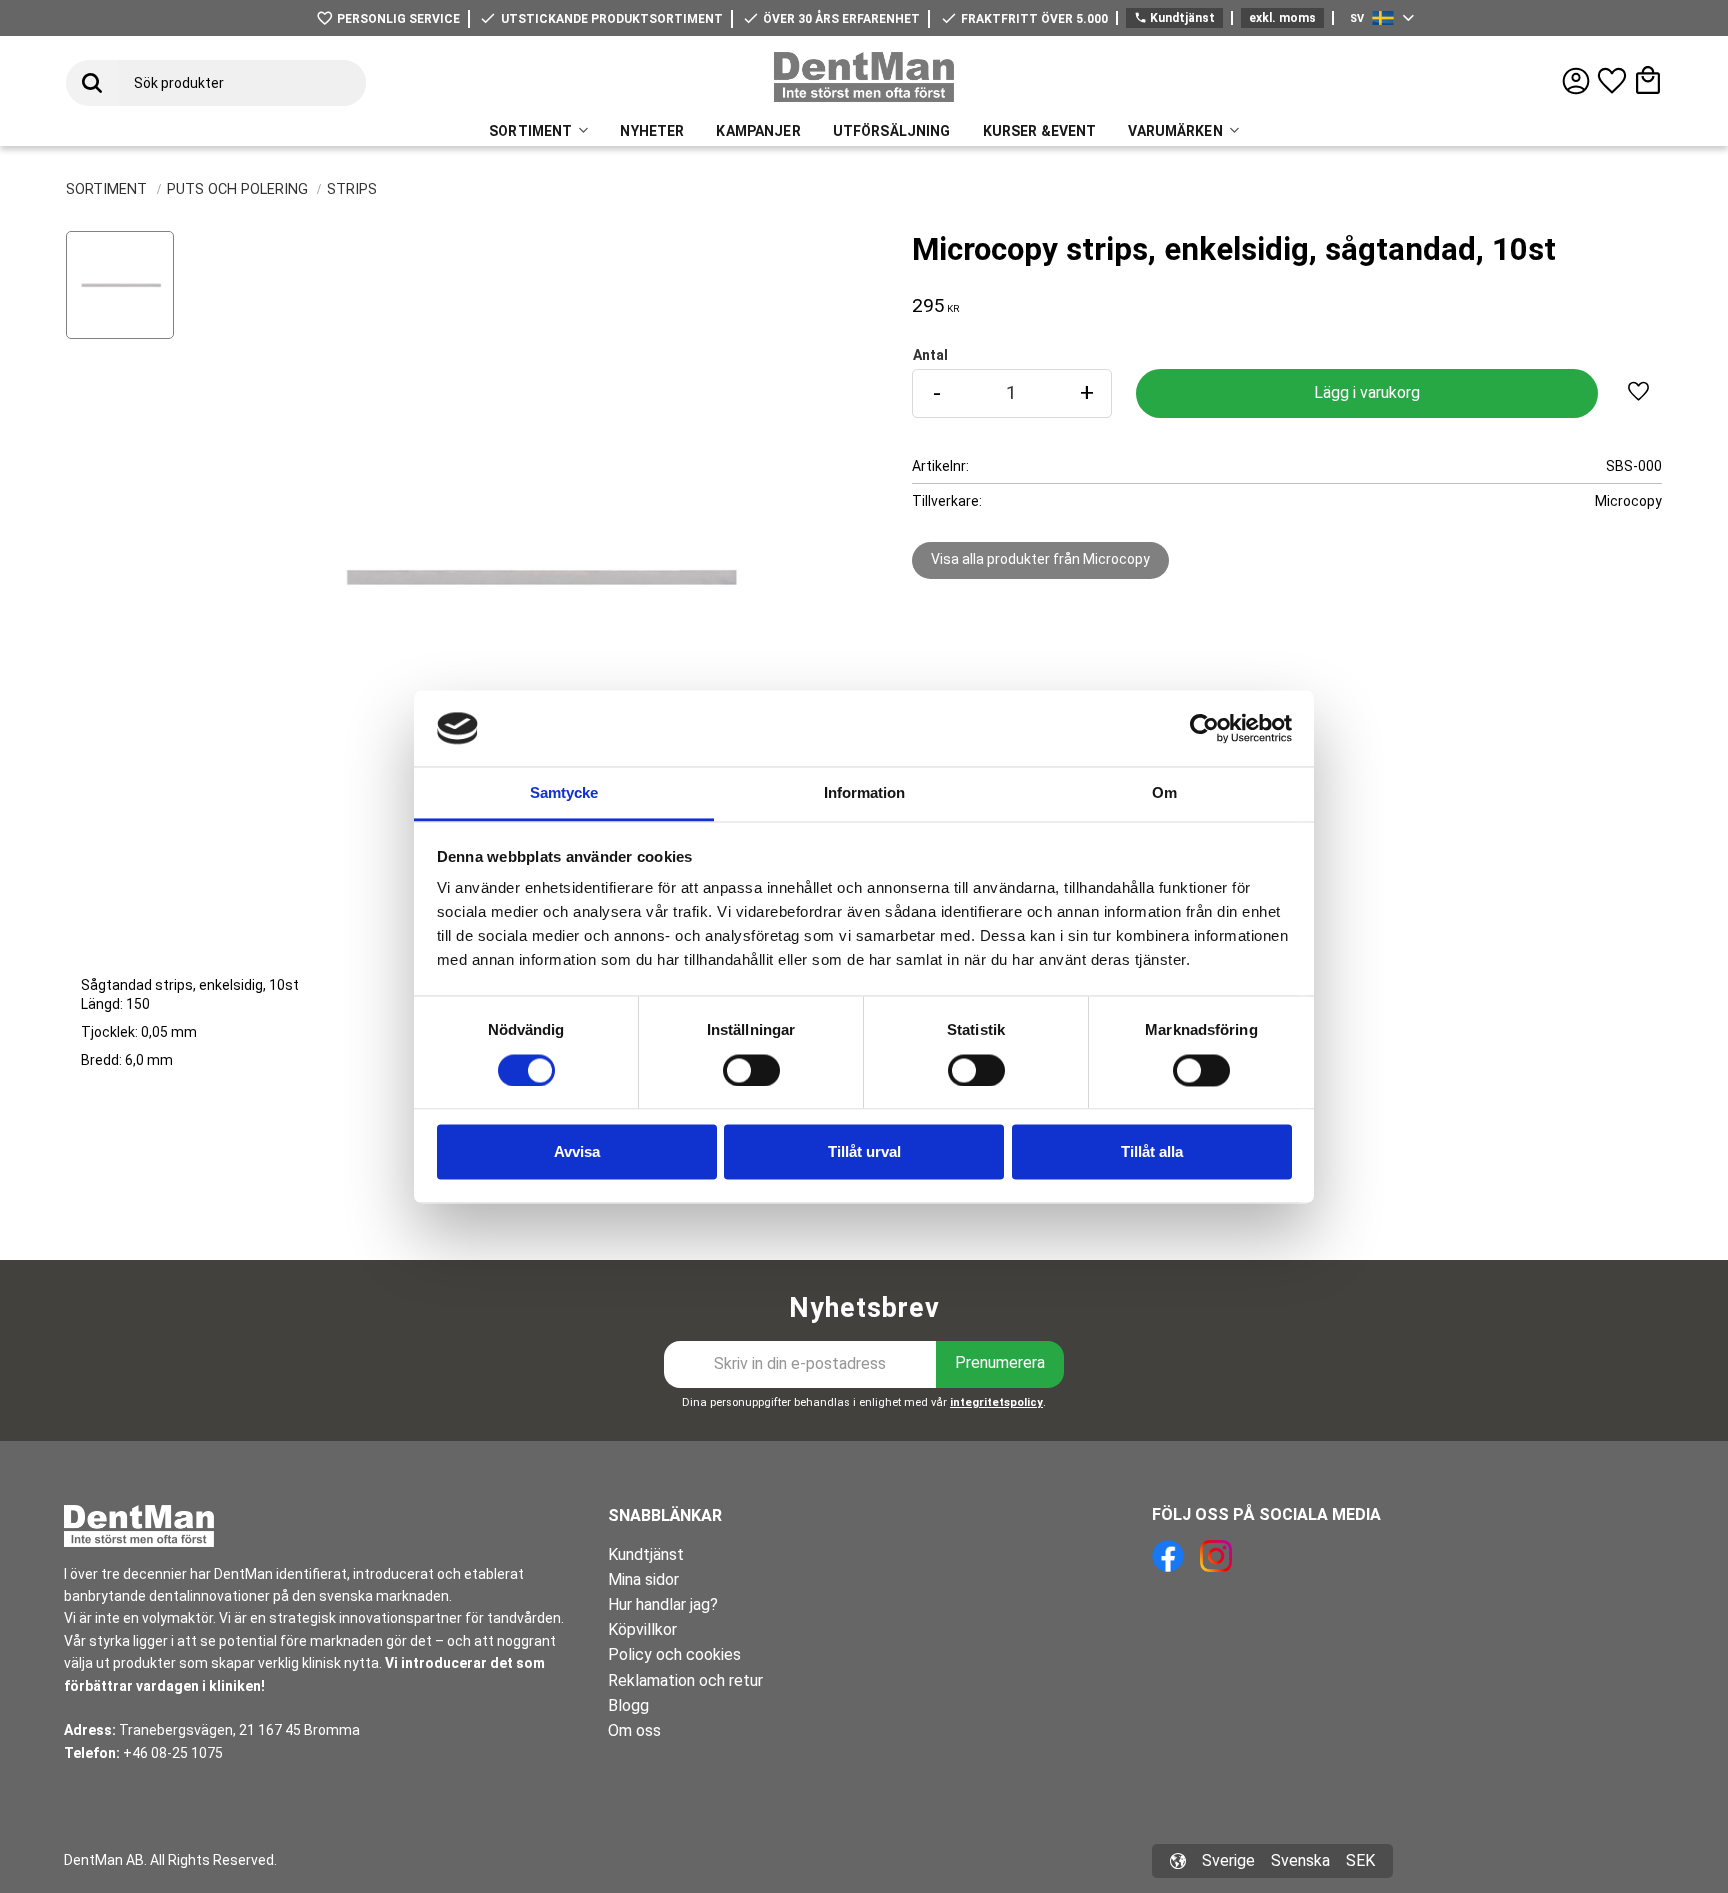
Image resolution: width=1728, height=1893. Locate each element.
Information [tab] (864, 793)
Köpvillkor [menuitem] (642, 1629)
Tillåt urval (864, 1152)
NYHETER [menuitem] (652, 131)
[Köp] (1367, 393)
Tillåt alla (1152, 1152)
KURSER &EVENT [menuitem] (1040, 131)
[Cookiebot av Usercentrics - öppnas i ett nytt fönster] (1204, 728)
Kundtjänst (1174, 18)
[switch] (751, 1070)
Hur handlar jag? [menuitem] (663, 1604)
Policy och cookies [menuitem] (674, 1654)
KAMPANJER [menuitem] (758, 131)
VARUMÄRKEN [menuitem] (1175, 131)
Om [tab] (1164, 793)
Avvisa (577, 1152)
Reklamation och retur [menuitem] (685, 1680)
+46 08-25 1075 (173, 1753)
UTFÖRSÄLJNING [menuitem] (892, 131)
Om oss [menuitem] (634, 1730)
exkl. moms (1282, 18)
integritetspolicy (996, 1402)
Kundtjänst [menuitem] (646, 1554)
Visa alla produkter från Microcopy (1040, 559)
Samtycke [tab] (564, 793)
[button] (1612, 81)
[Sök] (92, 83)
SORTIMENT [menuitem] (530, 131)
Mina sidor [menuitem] (643, 1579)
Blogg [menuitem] (628, 1705)
